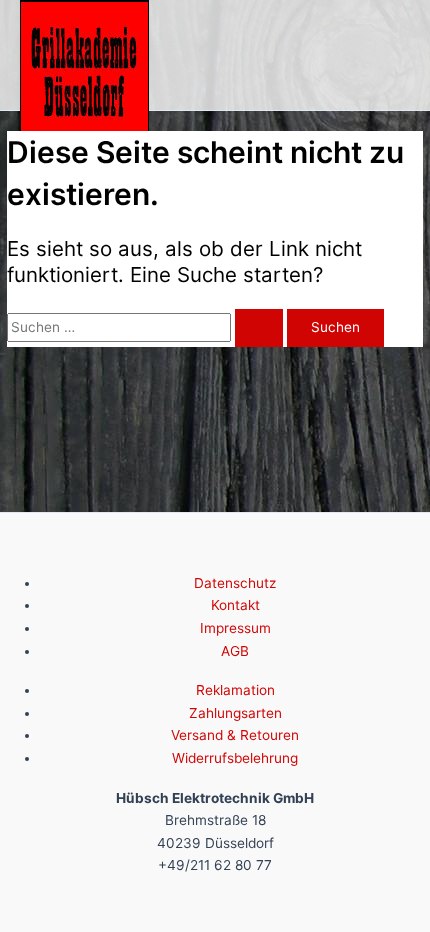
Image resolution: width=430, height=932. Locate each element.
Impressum (235, 628)
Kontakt (235, 605)
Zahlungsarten (235, 713)
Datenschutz (235, 583)
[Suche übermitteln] (259, 328)
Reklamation (235, 690)
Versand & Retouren (235, 735)
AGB (235, 651)
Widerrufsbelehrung (235, 758)
